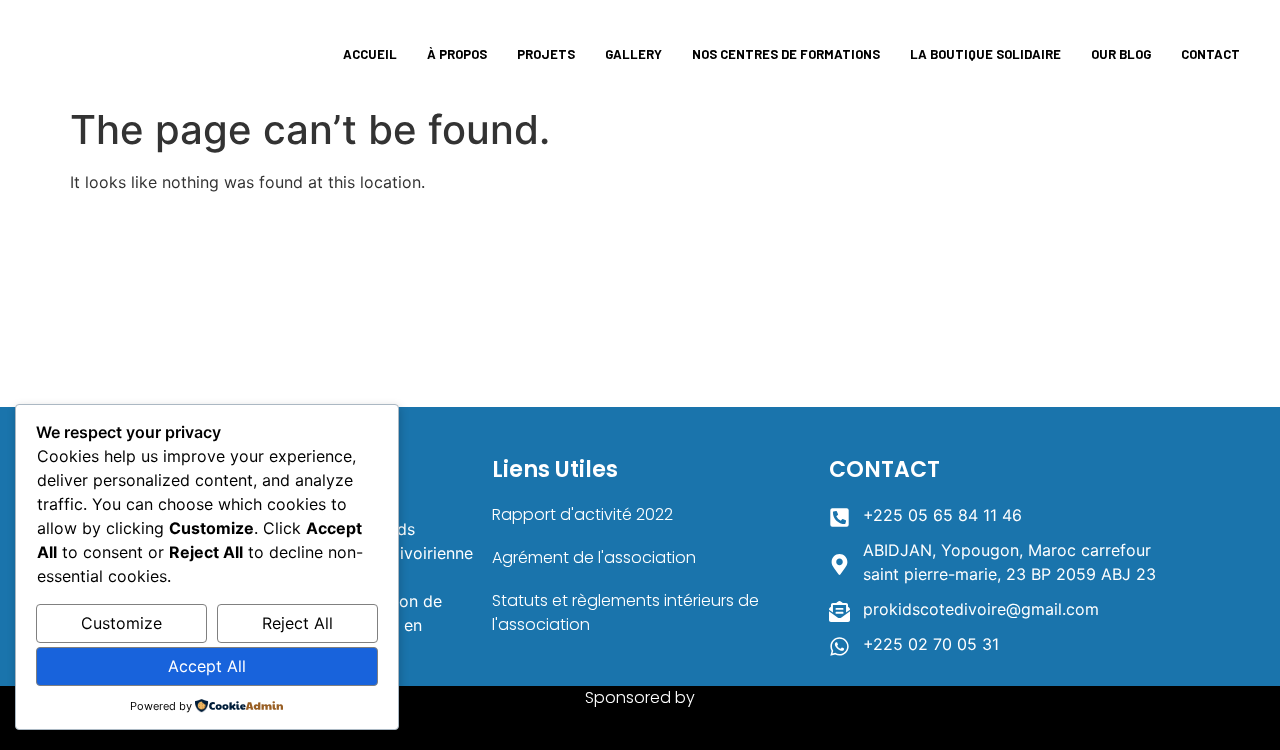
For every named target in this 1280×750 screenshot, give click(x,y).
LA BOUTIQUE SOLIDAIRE (985, 54)
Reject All (297, 623)
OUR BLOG (1121, 54)
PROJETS (546, 54)
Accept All (207, 666)
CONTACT (1210, 54)
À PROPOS (457, 54)
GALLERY (633, 54)
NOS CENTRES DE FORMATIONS (786, 54)
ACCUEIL (370, 54)
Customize (121, 623)
